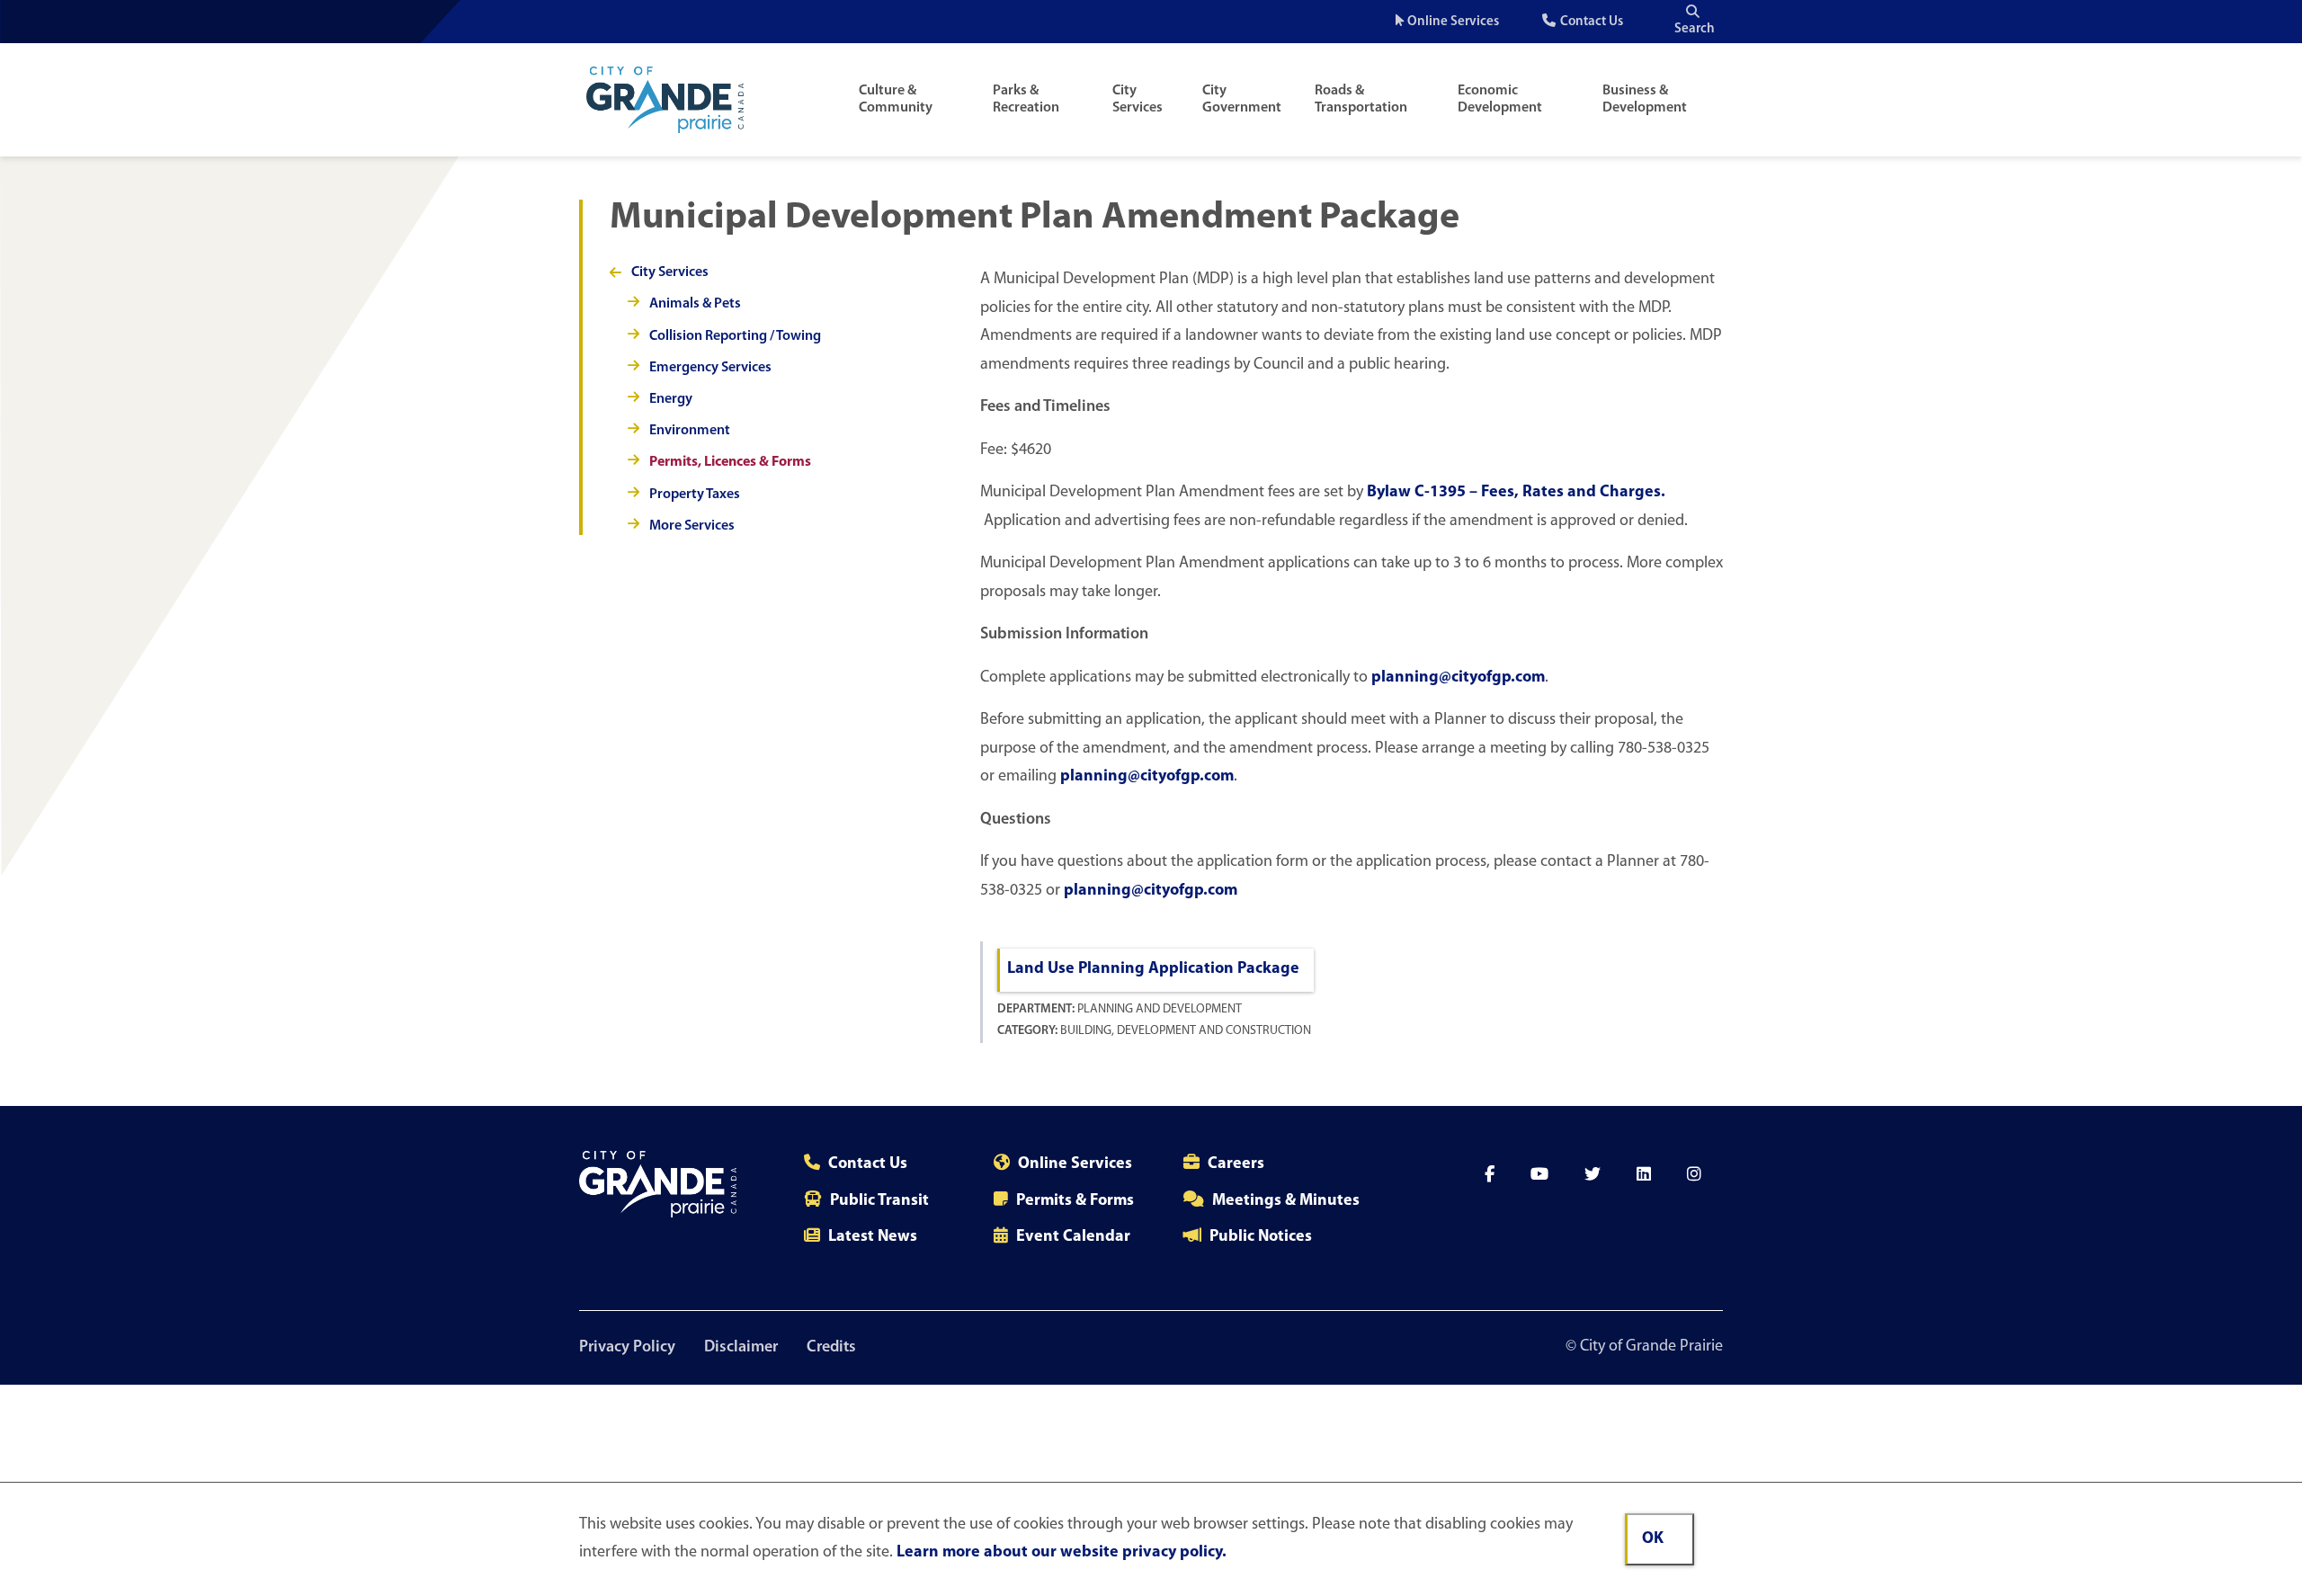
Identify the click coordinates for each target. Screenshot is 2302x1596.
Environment (690, 431)
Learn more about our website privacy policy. (1062, 1553)
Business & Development (1645, 99)
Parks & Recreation (1026, 99)
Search (1695, 29)
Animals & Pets (695, 304)
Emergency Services (710, 368)
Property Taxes (695, 495)
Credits (831, 1348)
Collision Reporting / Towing (735, 336)
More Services (692, 526)
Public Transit (879, 1201)
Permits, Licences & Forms (730, 462)
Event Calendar (1073, 1237)
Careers (1236, 1164)
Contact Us (1592, 22)
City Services (1138, 99)
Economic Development (1500, 99)
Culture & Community (896, 99)
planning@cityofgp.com (1458, 678)
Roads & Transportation (1361, 99)
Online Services (1453, 22)
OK (1653, 1539)
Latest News (873, 1237)
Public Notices (1261, 1237)
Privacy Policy (627, 1348)
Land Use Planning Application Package (1153, 969)
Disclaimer (741, 1348)
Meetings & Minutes (1286, 1201)
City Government (1242, 99)
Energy (671, 399)
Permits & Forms (1075, 1201)
